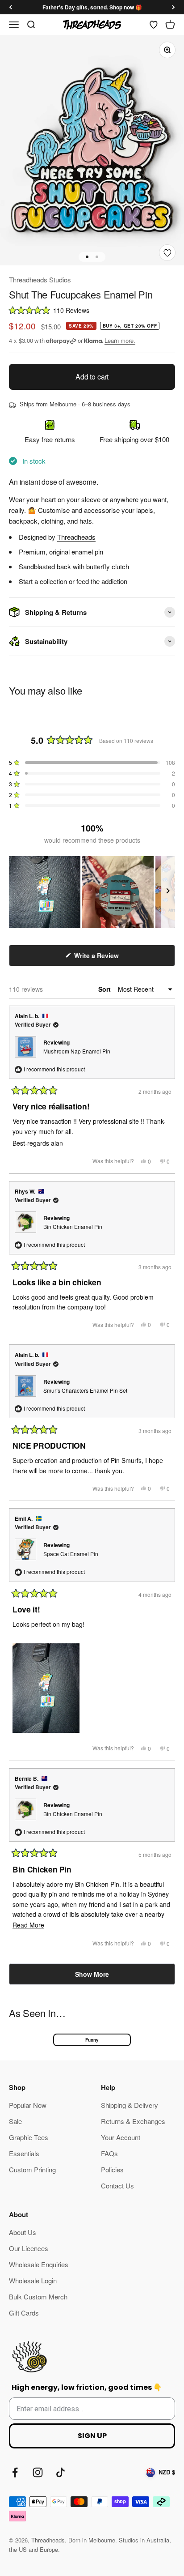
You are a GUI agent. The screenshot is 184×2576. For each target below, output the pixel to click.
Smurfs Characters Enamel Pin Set (85, 1390)
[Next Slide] (168, 892)
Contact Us (117, 2186)
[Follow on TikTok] (61, 2472)
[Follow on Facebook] (15, 2472)
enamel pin (87, 552)
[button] (92, 310)
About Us (23, 2232)
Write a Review (108, 958)
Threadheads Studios (40, 279)
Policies (112, 2169)
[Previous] (10, 7)
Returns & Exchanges (133, 2121)
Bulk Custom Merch (38, 2297)
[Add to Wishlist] (167, 253)
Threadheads (76, 537)
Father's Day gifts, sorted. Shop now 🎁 (92, 7)
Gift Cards (24, 2313)
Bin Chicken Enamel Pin (73, 1226)
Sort (105, 989)
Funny (92, 2040)
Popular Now (28, 2105)
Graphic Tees (29, 2137)
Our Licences (29, 2248)
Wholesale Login (33, 2280)
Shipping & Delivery (130, 2105)
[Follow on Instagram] (38, 2472)
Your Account (121, 2137)
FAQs (109, 2153)
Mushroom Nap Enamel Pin (77, 1051)
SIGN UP (92, 2436)
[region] (92, 892)
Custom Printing (32, 2169)
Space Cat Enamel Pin (71, 1554)
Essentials (24, 2153)
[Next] (174, 7)
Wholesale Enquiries (39, 2264)
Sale (15, 2121)
